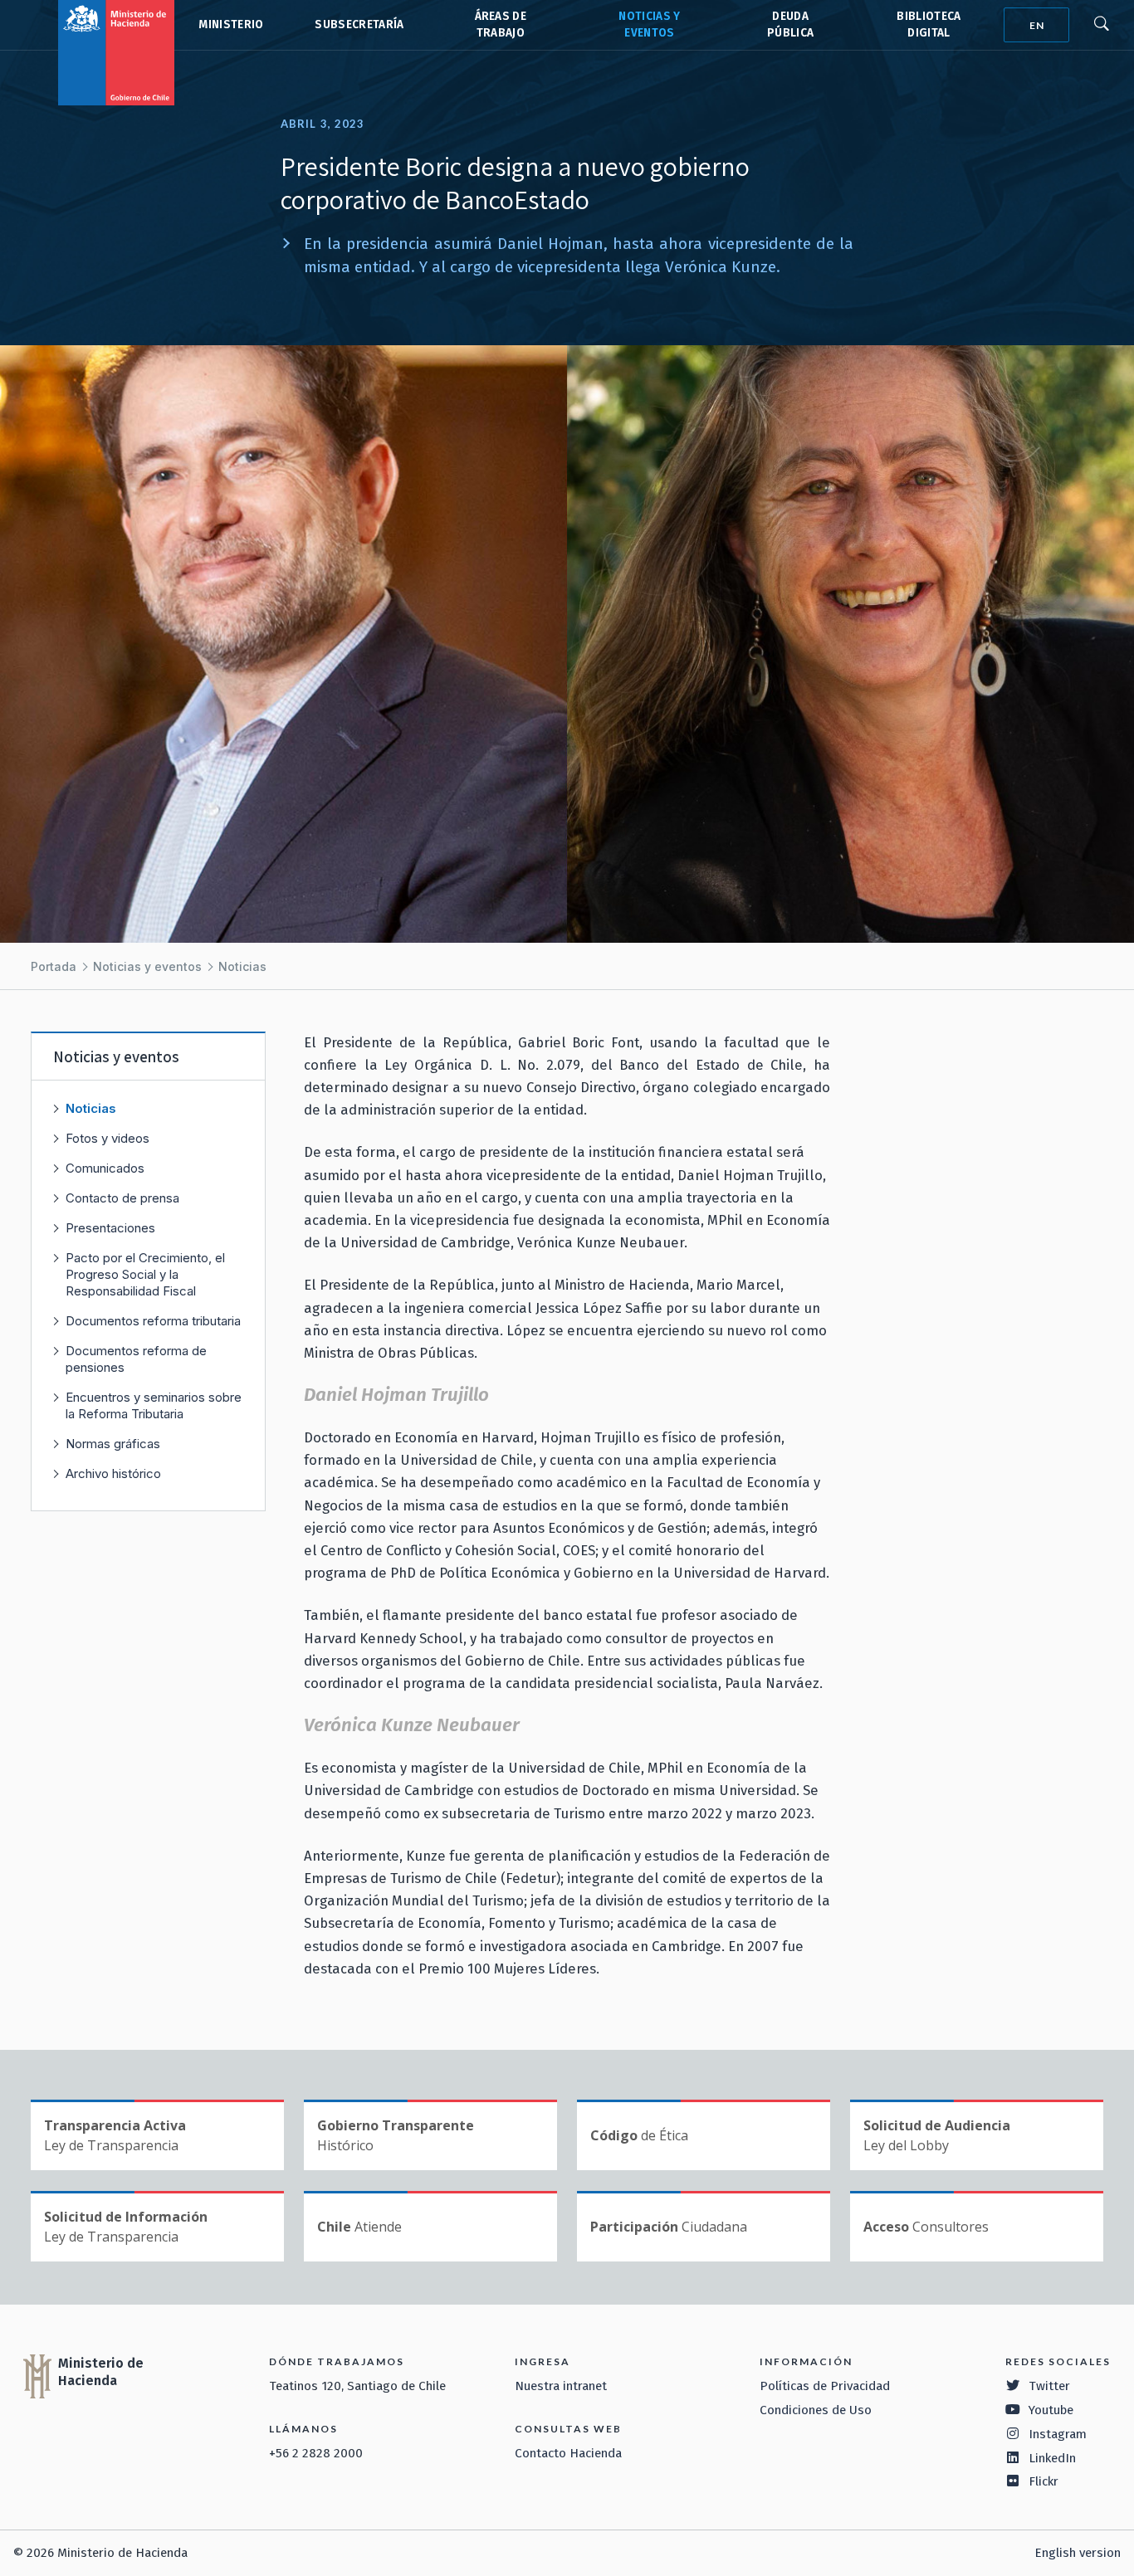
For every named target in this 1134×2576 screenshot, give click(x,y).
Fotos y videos (108, 1138)
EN (1037, 25)
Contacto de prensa (122, 1198)
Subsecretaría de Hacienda (358, 25)
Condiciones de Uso (816, 2410)
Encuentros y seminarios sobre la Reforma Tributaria (154, 1405)
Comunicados (105, 1168)
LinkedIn (1052, 2458)
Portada (54, 966)
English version (1078, 2553)
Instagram (1058, 2434)
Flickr (1044, 2481)
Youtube (1051, 2410)
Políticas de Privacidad (825, 2386)
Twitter (1049, 2386)
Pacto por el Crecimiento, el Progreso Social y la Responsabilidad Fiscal (145, 1274)
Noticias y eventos (147, 966)
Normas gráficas (113, 1444)
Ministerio (231, 24)
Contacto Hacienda (568, 2453)
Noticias (242, 966)
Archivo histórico (113, 1473)
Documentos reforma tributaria (153, 1321)
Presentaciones (110, 1228)
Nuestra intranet (561, 2386)
